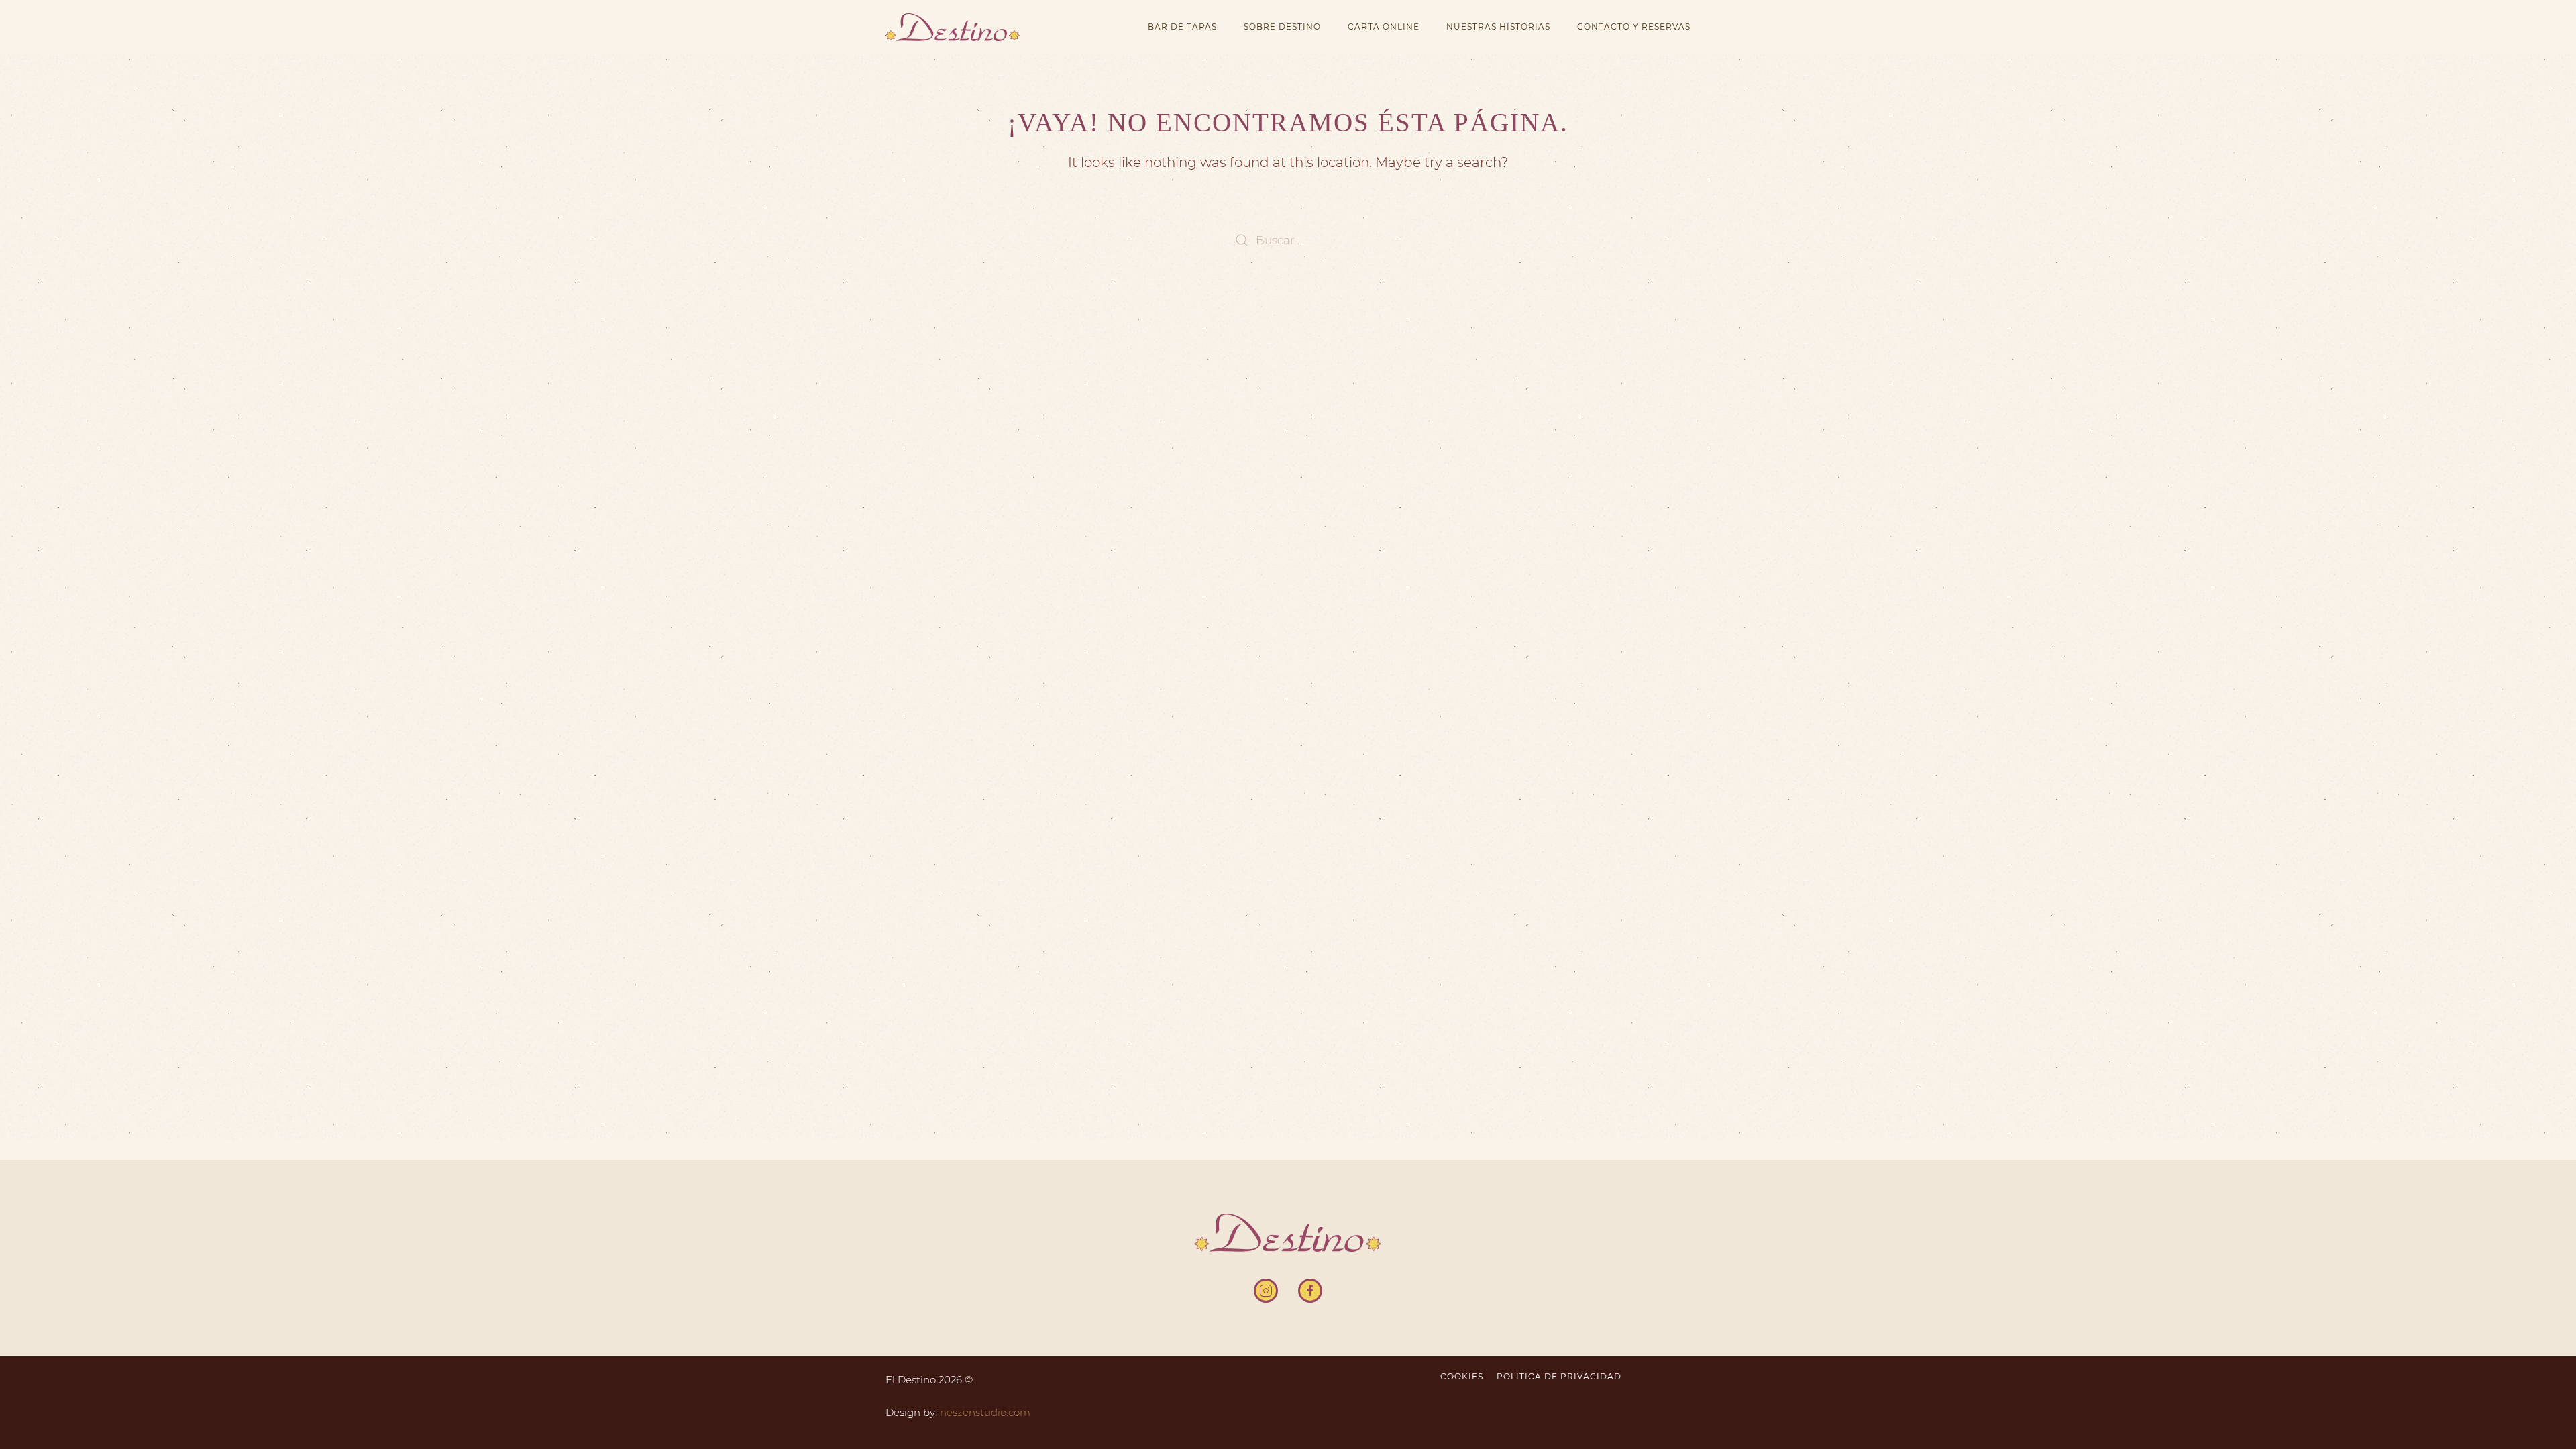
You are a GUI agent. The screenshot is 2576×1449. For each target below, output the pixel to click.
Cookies (1462, 1376)
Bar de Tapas (1182, 26)
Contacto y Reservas (1634, 26)
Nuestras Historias (1498, 26)
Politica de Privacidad (1559, 1376)
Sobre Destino (1282, 26)
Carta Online (1384, 26)
